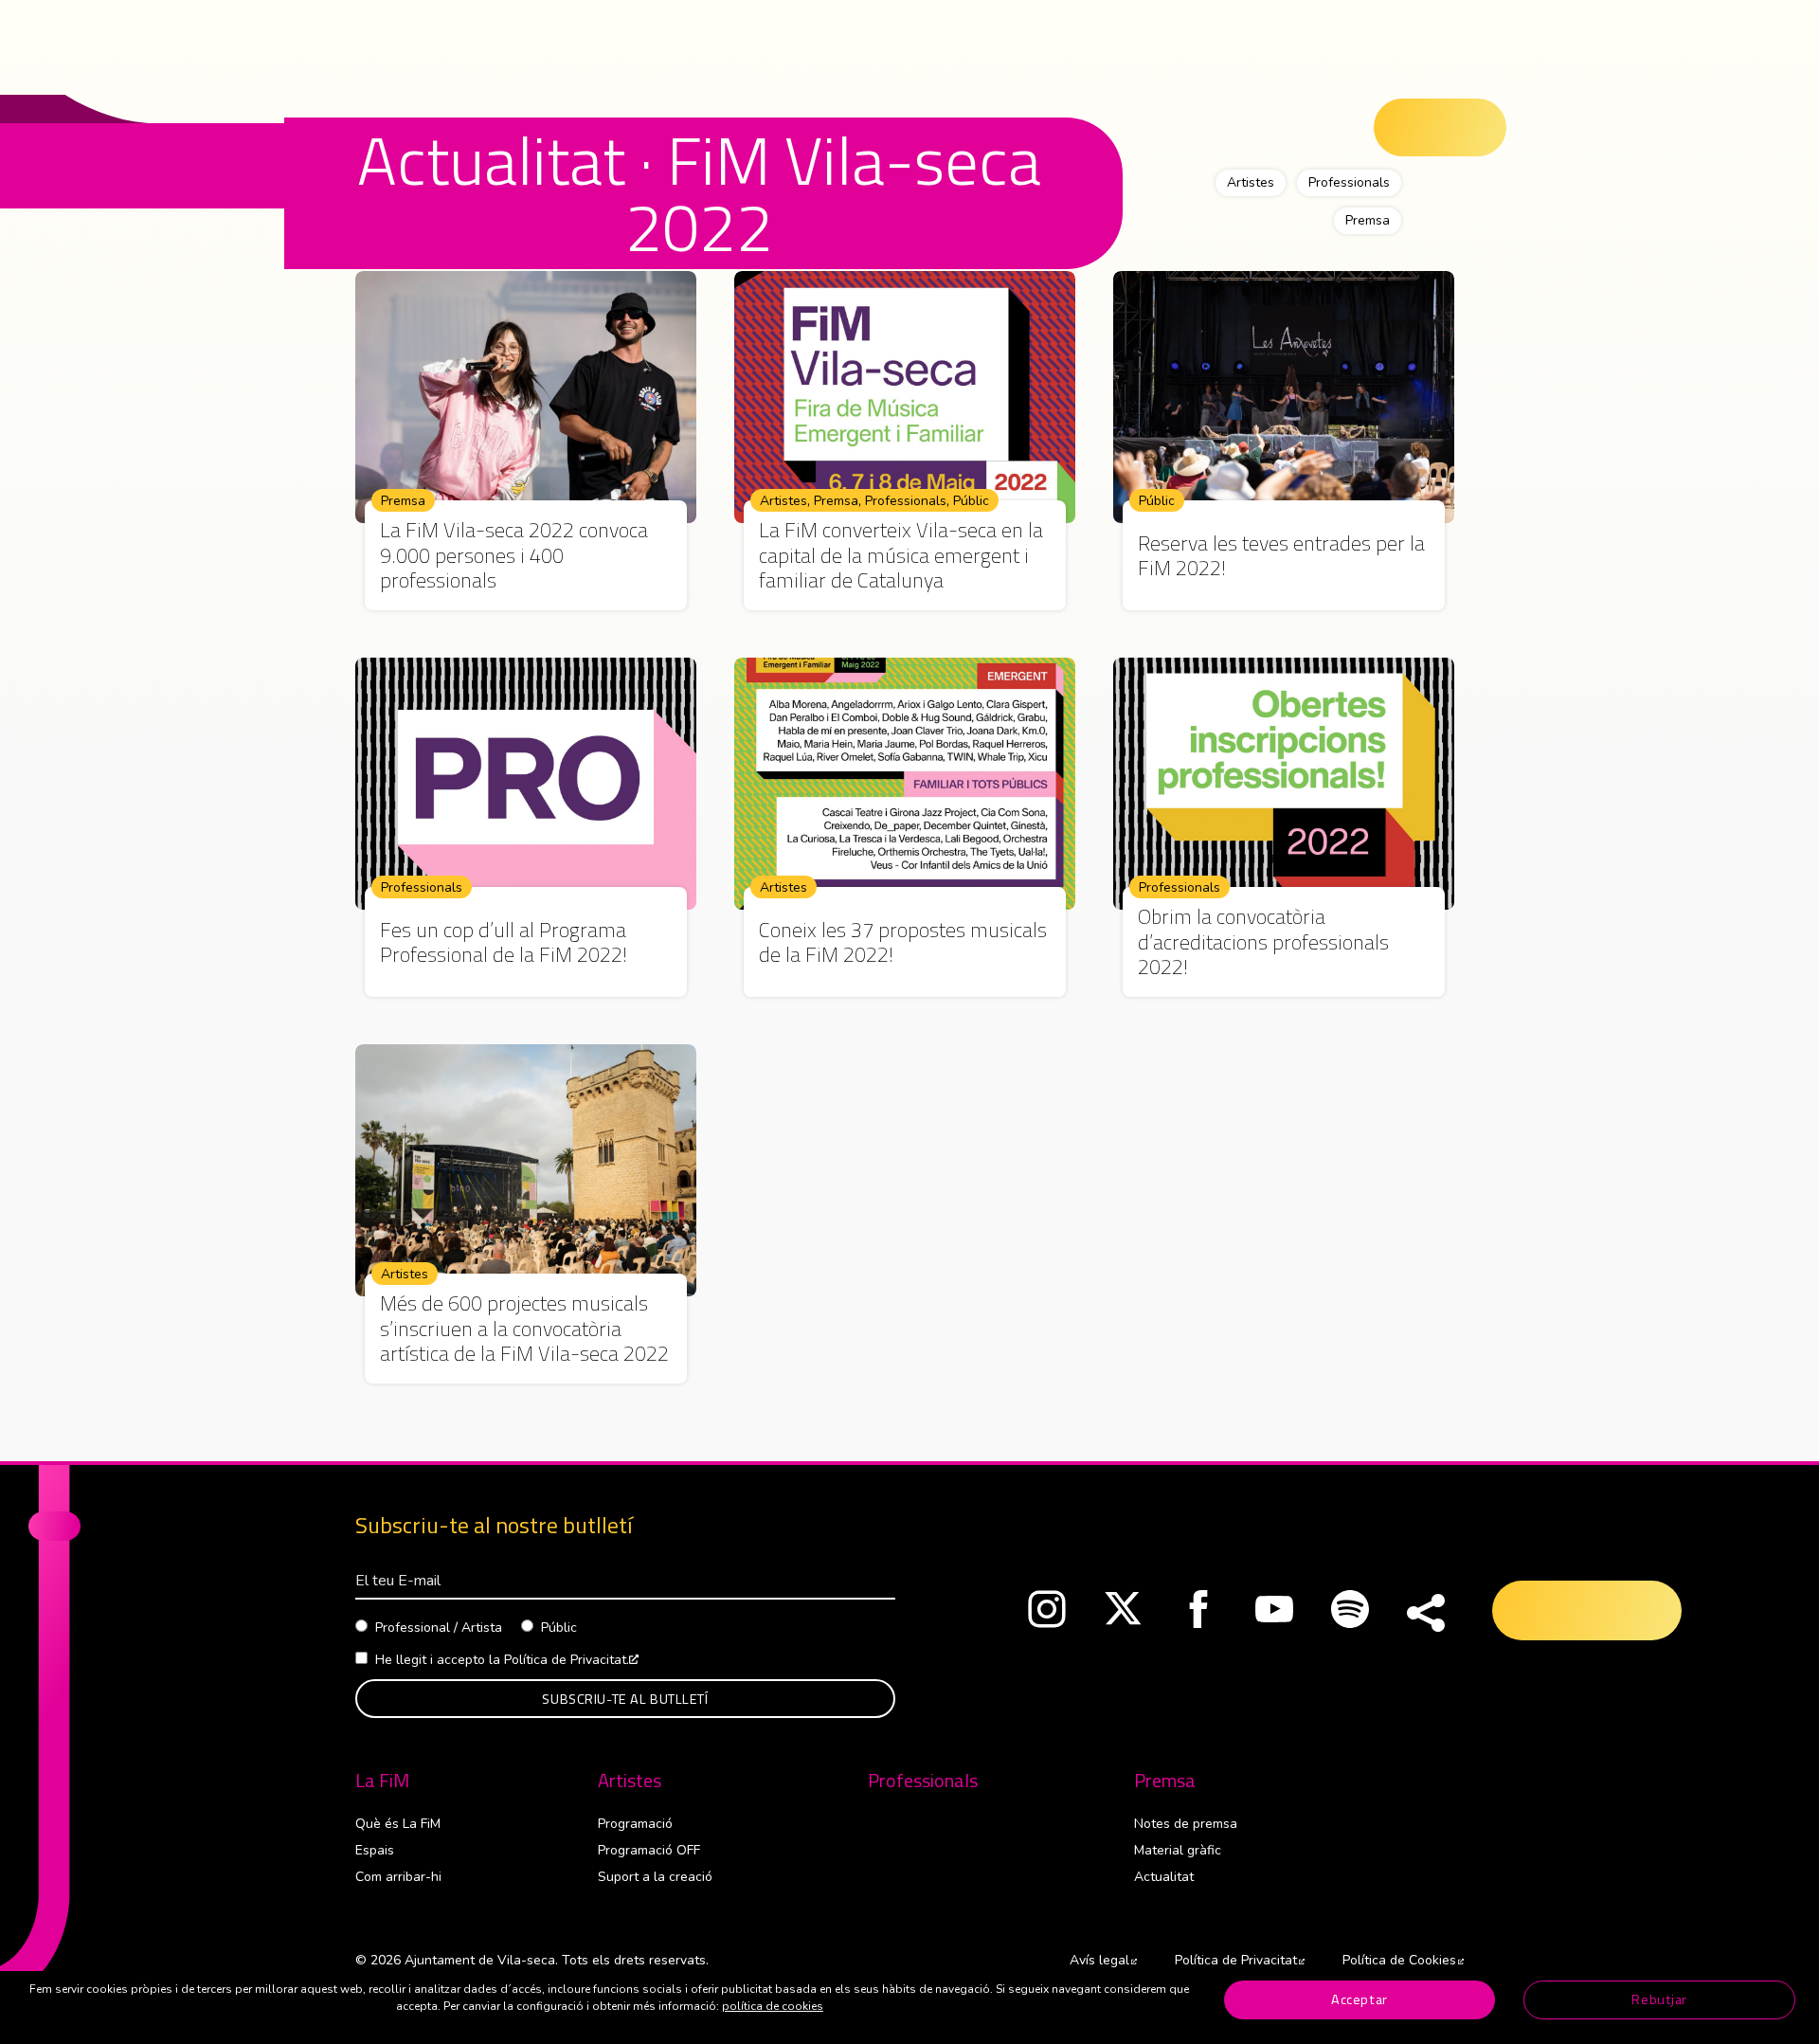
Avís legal (1103, 1960)
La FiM (382, 1781)
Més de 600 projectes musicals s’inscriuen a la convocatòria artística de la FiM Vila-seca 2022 (524, 1328)
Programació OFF (649, 1850)
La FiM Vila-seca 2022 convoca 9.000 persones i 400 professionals (514, 555)
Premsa (1368, 220)
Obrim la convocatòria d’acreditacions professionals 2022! (1263, 941)
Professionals (1349, 182)
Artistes (1251, 182)
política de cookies (773, 2006)
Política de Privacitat (1240, 1960)
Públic (971, 501)
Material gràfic (1178, 1850)
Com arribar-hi (398, 1877)
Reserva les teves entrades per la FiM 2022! (1281, 556)
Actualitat (1164, 1877)
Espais (375, 1850)
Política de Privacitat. (571, 1660)
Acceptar (1360, 1999)
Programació (635, 1824)
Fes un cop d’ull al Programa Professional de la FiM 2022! (504, 942)
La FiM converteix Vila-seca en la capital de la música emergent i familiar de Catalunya (901, 555)
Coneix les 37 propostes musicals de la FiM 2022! (903, 942)
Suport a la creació (655, 1877)
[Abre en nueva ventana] (1047, 1614)
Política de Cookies (1403, 1960)
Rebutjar (1659, 1999)
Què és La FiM (398, 1824)
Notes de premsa (1186, 1824)
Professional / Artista (439, 1628)
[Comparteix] (1426, 1614)
